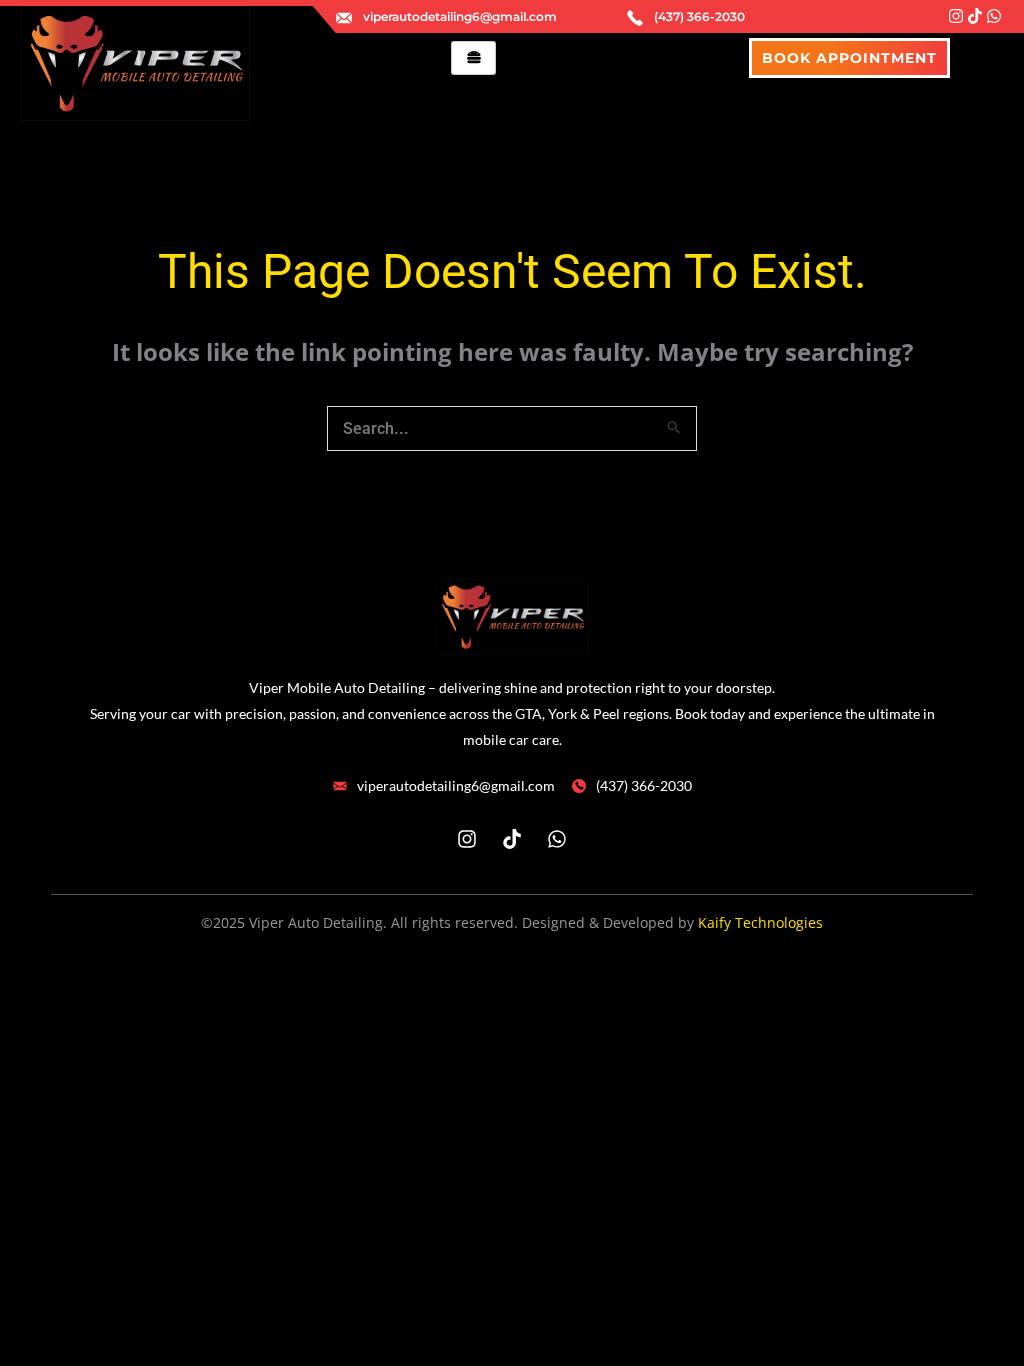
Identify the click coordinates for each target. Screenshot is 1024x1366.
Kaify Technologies (760, 922)
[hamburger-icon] (473, 58)
